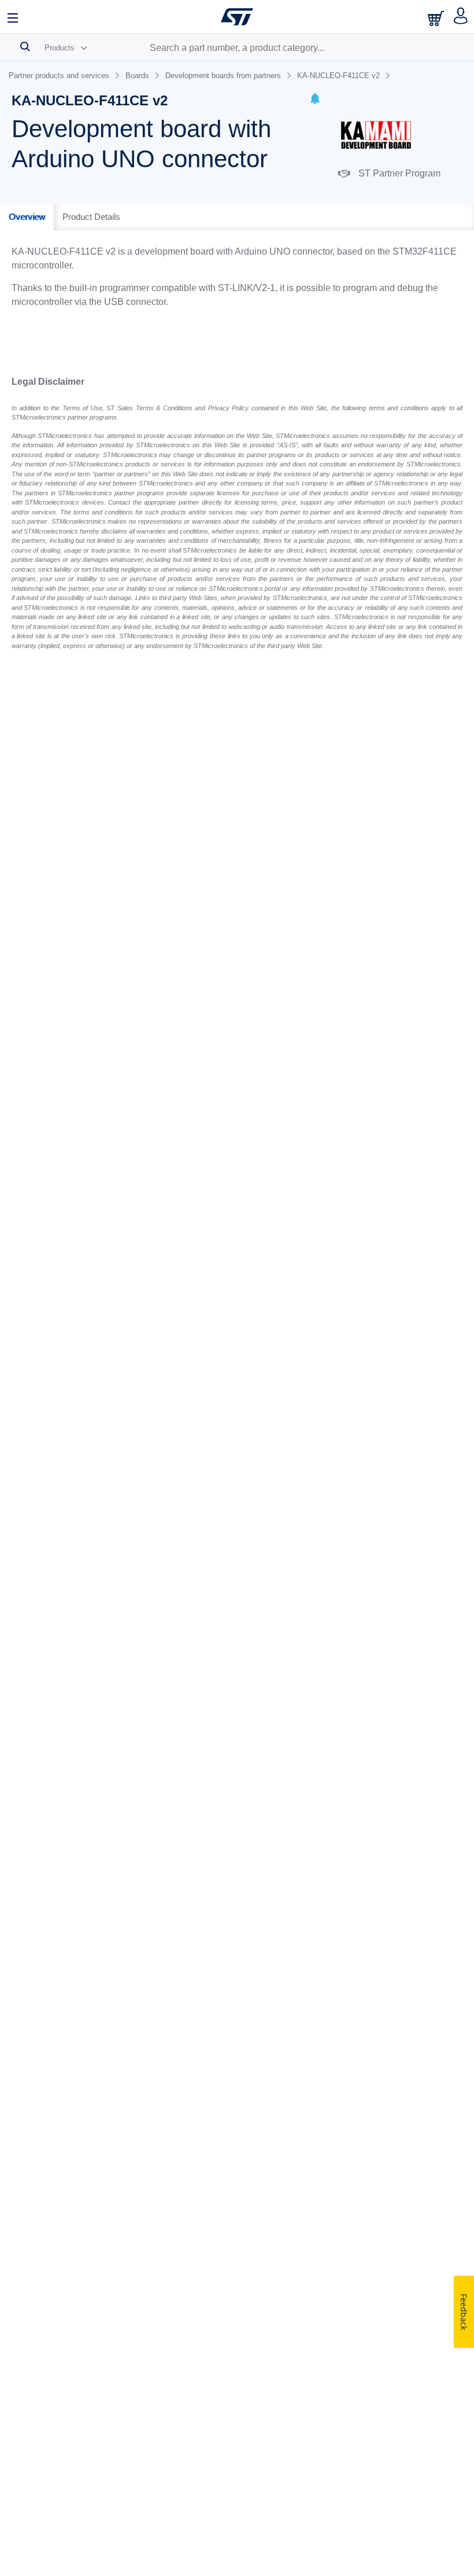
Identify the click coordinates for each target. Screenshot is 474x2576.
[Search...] (25, 46)
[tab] (27, 217)
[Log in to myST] (461, 17)
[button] (315, 100)
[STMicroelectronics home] (237, 17)
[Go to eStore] (437, 18)
